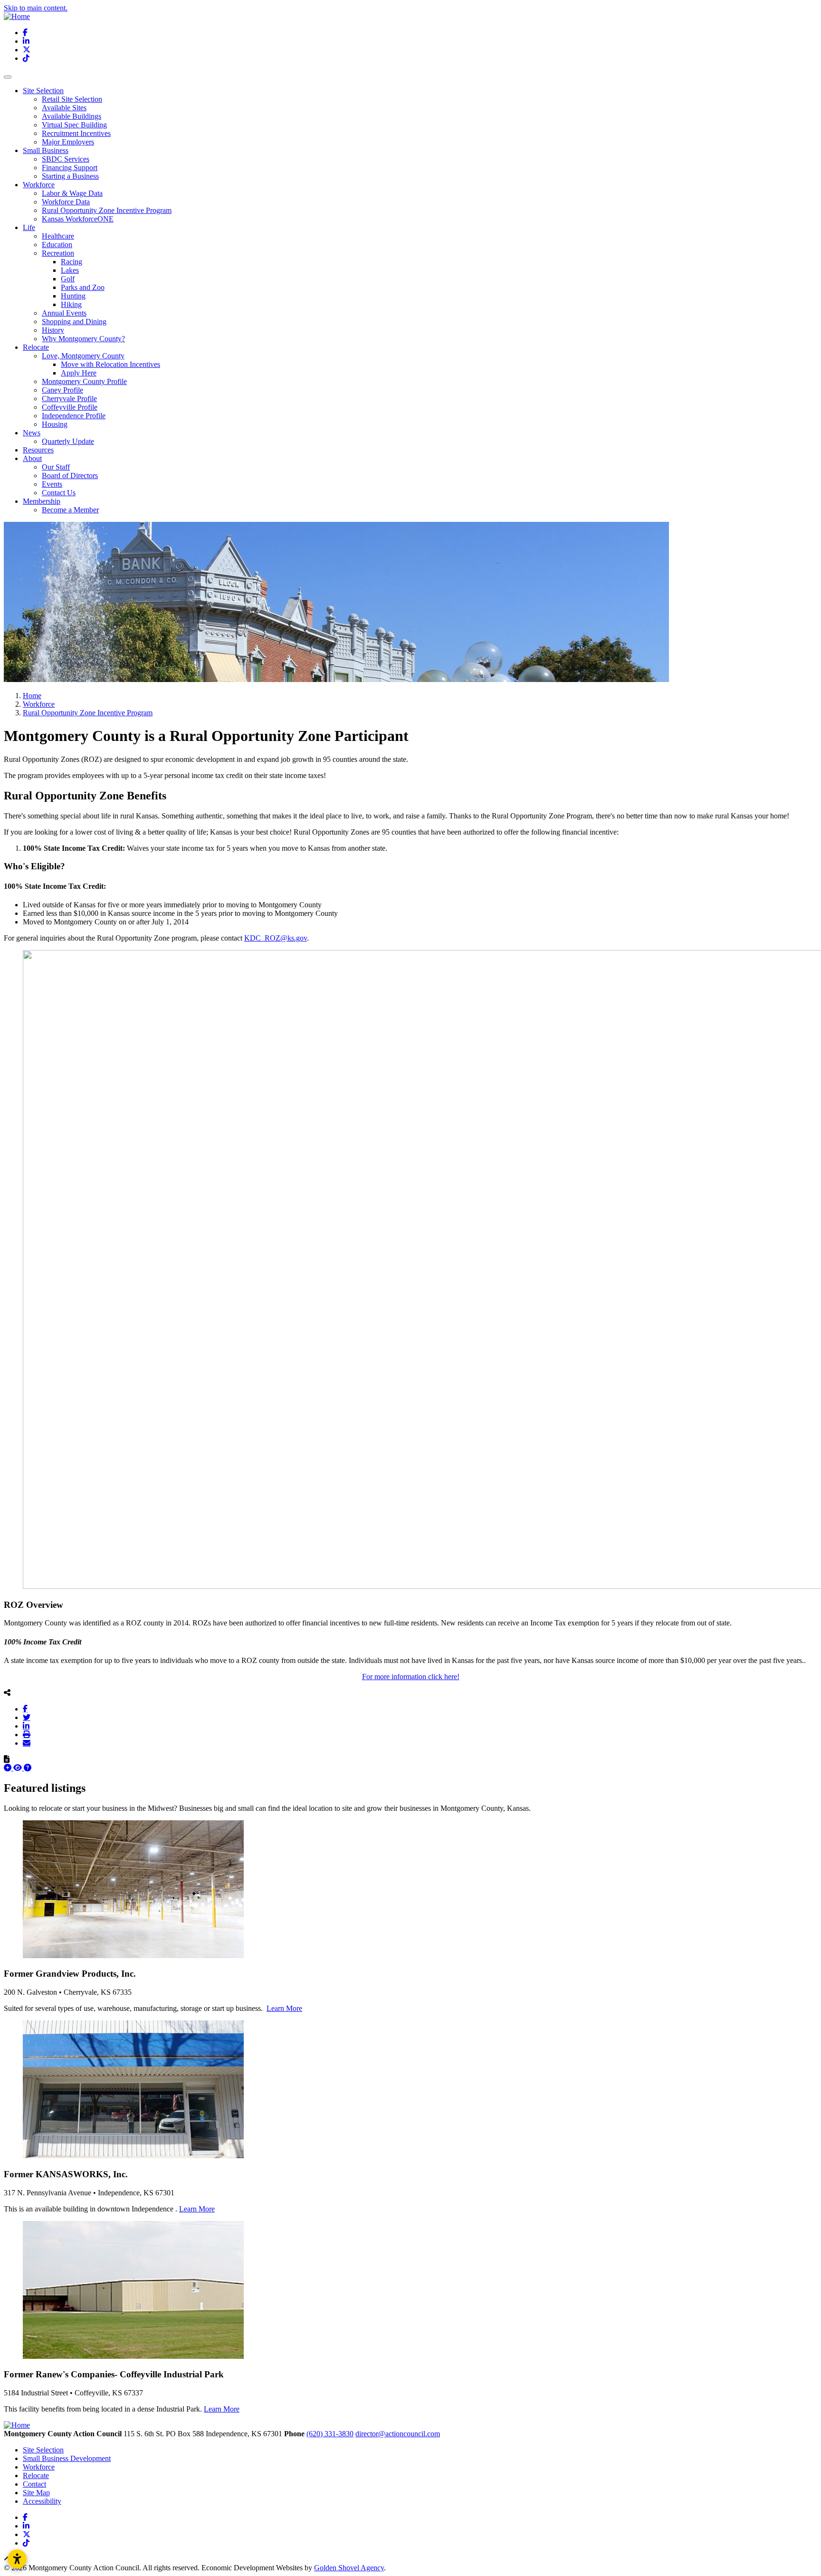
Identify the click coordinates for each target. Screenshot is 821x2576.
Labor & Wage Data (72, 193)
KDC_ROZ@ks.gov (276, 938)
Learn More (284, 2008)
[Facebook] (25, 1709)
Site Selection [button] (43, 91)
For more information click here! (411, 1677)
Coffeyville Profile (70, 407)
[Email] (27, 1743)
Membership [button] (42, 501)
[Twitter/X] (27, 1717)
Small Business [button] (46, 150)
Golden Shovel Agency (349, 2568)
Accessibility (42, 2501)
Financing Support (70, 168)
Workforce (39, 2467)
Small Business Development (67, 2458)
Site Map (36, 2493)
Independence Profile (74, 416)
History (53, 330)
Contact (34, 2484)
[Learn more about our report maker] (28, 1768)
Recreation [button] (58, 253)
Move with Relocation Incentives (110, 364)
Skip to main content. (36, 8)
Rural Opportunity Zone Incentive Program (107, 210)
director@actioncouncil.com (398, 2434)
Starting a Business (70, 176)
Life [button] (29, 227)
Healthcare (58, 236)
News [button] (32, 433)
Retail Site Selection (72, 99)
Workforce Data (66, 202)
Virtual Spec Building (74, 125)
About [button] (32, 458)
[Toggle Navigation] (8, 77)
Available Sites (64, 108)
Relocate (36, 2475)
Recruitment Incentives (76, 133)
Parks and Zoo (83, 287)
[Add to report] (9, 1768)
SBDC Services (66, 159)
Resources (38, 450)
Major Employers (68, 142)
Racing (72, 262)
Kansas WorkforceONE (78, 219)
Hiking (71, 304)
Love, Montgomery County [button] (83, 356)
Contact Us (59, 493)
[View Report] (19, 1768)
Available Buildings (72, 116)
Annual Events (64, 313)
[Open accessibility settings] (17, 2559)
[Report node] (7, 1759)
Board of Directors (70, 476)
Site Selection (43, 2450)
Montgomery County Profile (84, 381)
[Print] (27, 1734)
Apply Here (79, 373)
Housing (55, 424)
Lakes (70, 270)
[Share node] (7, 1692)
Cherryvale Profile (69, 399)
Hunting (73, 296)
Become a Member (70, 510)
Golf (68, 279)
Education (57, 245)
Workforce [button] (39, 185)
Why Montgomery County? (83, 339)
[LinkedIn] (26, 1726)
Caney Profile (62, 390)
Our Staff (56, 467)
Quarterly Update (68, 441)
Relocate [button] (36, 347)
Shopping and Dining (74, 322)
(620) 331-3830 (330, 2434)
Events (52, 484)
